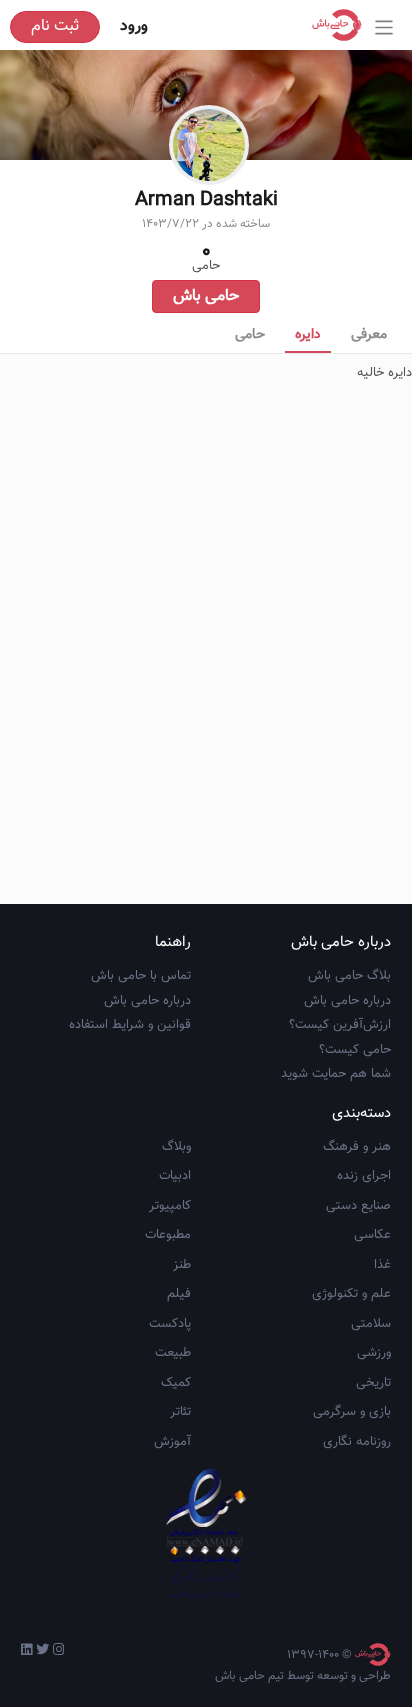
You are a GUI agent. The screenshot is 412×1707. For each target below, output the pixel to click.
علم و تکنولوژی (351, 1294)
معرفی (369, 335)
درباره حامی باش (347, 1001)
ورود (134, 26)
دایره (308, 335)
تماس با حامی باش (141, 976)
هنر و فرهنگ (357, 1147)
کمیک (176, 1383)
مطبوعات (168, 1235)
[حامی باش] (342, 25)
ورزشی (374, 1353)
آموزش (172, 1442)
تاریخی (373, 1383)
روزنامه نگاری (357, 1442)
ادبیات (175, 1176)
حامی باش (206, 296)
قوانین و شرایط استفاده (130, 1025)
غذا (382, 1265)
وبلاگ (176, 1147)
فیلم (179, 1294)
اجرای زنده (364, 1176)
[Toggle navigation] (384, 27)
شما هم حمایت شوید (336, 1074)
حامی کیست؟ (355, 1050)
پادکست (170, 1324)
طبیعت (173, 1353)
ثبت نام (55, 26)
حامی (250, 335)
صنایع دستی (358, 1206)
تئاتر (180, 1412)
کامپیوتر (170, 1206)
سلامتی (371, 1324)
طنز (182, 1265)
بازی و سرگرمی (352, 1412)
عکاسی (372, 1235)
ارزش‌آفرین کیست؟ (340, 1025)
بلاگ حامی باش (349, 976)
